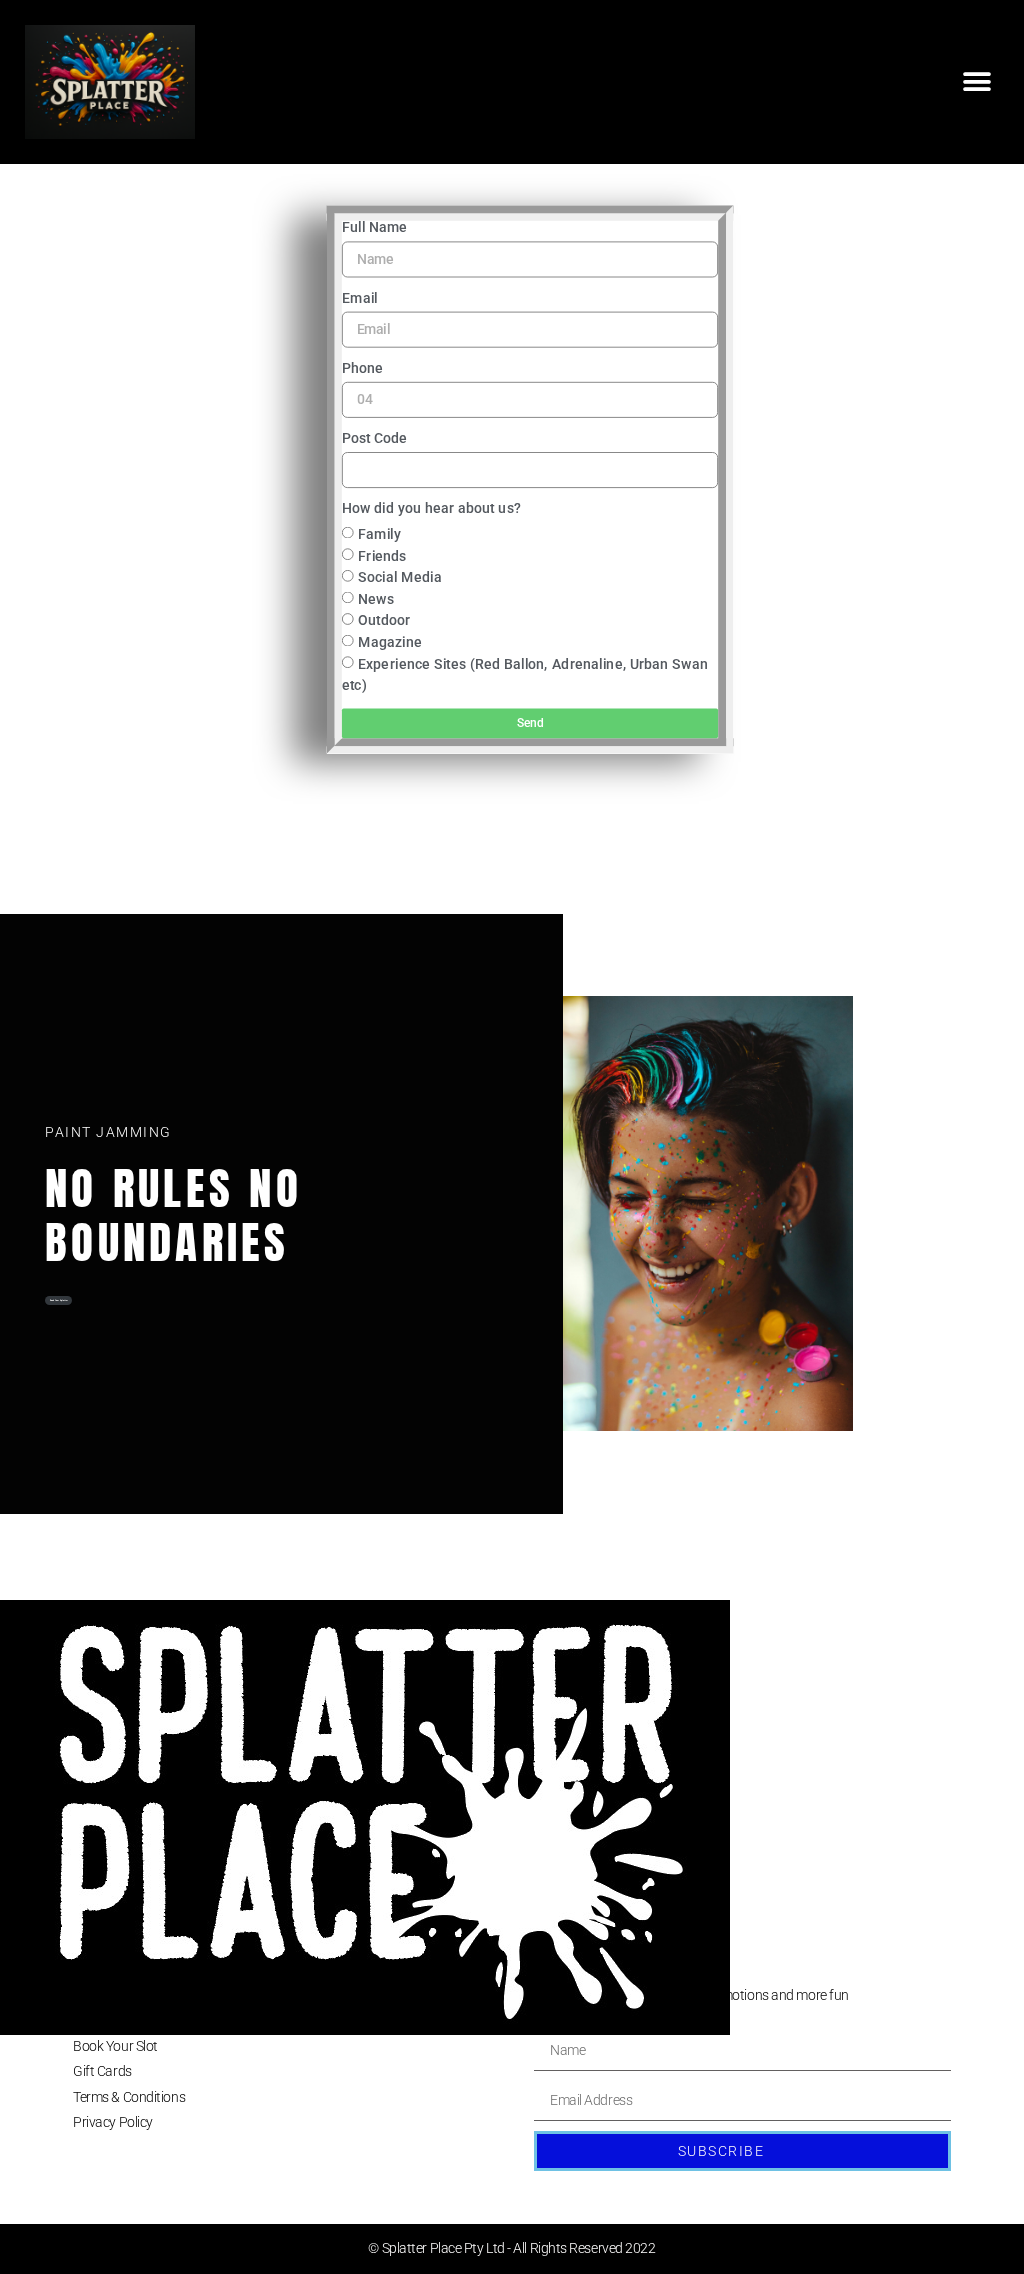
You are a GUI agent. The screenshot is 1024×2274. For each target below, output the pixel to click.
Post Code (374, 438)
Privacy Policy (113, 2122)
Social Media (400, 576)
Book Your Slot (115, 2046)
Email (359, 298)
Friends (382, 555)
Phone (361, 368)
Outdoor (384, 620)
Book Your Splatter (59, 1301)
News (376, 598)
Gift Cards (102, 2071)
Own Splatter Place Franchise (157, 2021)
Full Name (374, 227)
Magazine (390, 641)
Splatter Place (113, 1995)
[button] (976, 81)
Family (379, 533)
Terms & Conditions (129, 2097)
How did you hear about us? (430, 508)
